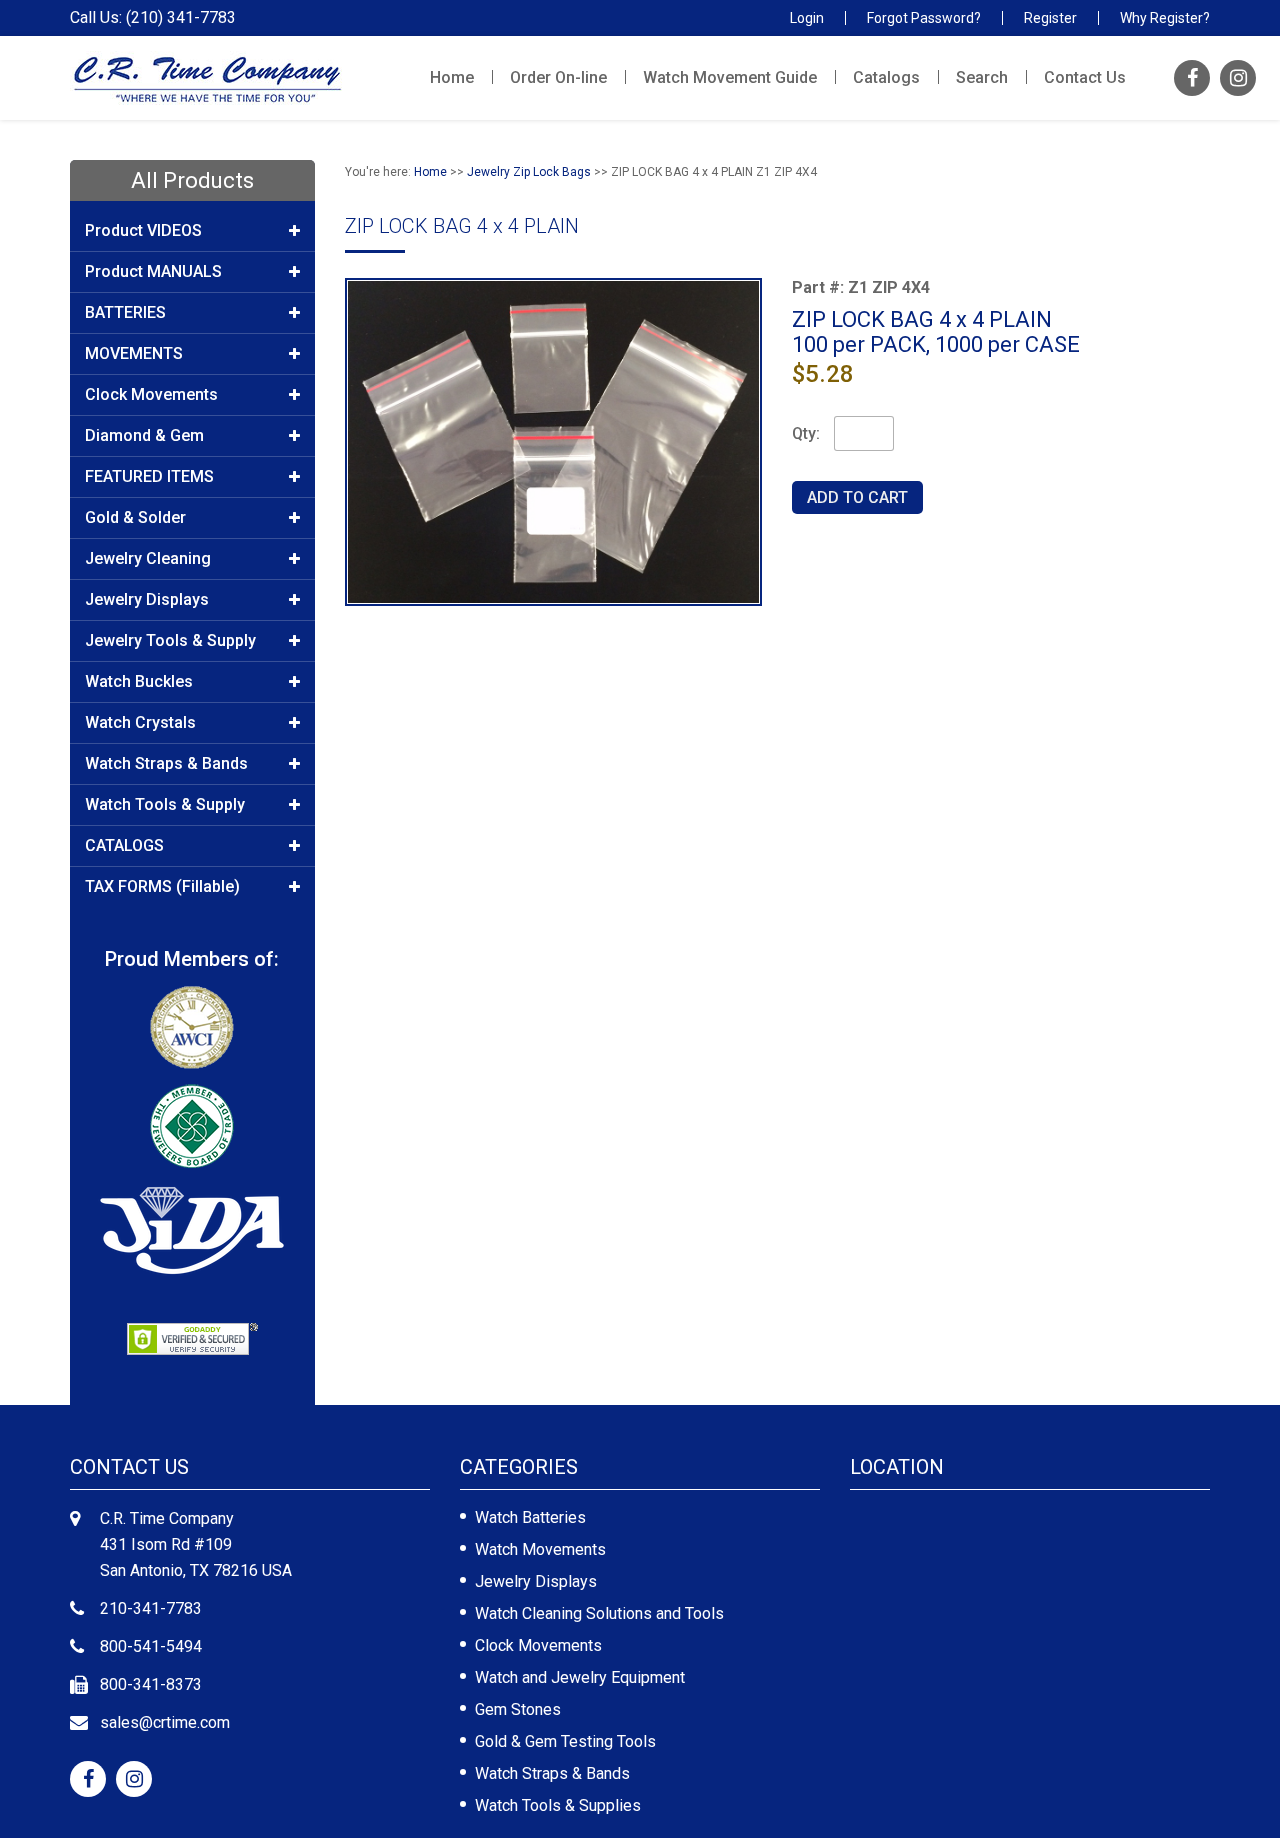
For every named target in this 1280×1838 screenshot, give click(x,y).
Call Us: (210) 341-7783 (153, 18)
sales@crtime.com (165, 1722)
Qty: (806, 433)
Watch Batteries (530, 1517)
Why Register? (1165, 18)
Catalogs (886, 77)
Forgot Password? (924, 18)
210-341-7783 (151, 1608)
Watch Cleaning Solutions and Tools (599, 1613)
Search (982, 77)
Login (807, 18)
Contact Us (1085, 77)
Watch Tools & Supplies (558, 1805)
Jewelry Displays (536, 1581)
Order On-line (558, 77)
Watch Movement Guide (730, 77)
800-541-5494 (151, 1646)
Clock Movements (538, 1645)
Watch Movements (540, 1549)
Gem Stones (518, 1709)
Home (452, 77)
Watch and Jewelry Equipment (580, 1677)
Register (1050, 18)
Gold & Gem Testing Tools (565, 1741)
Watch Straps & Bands (552, 1773)
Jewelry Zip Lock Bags (529, 172)
